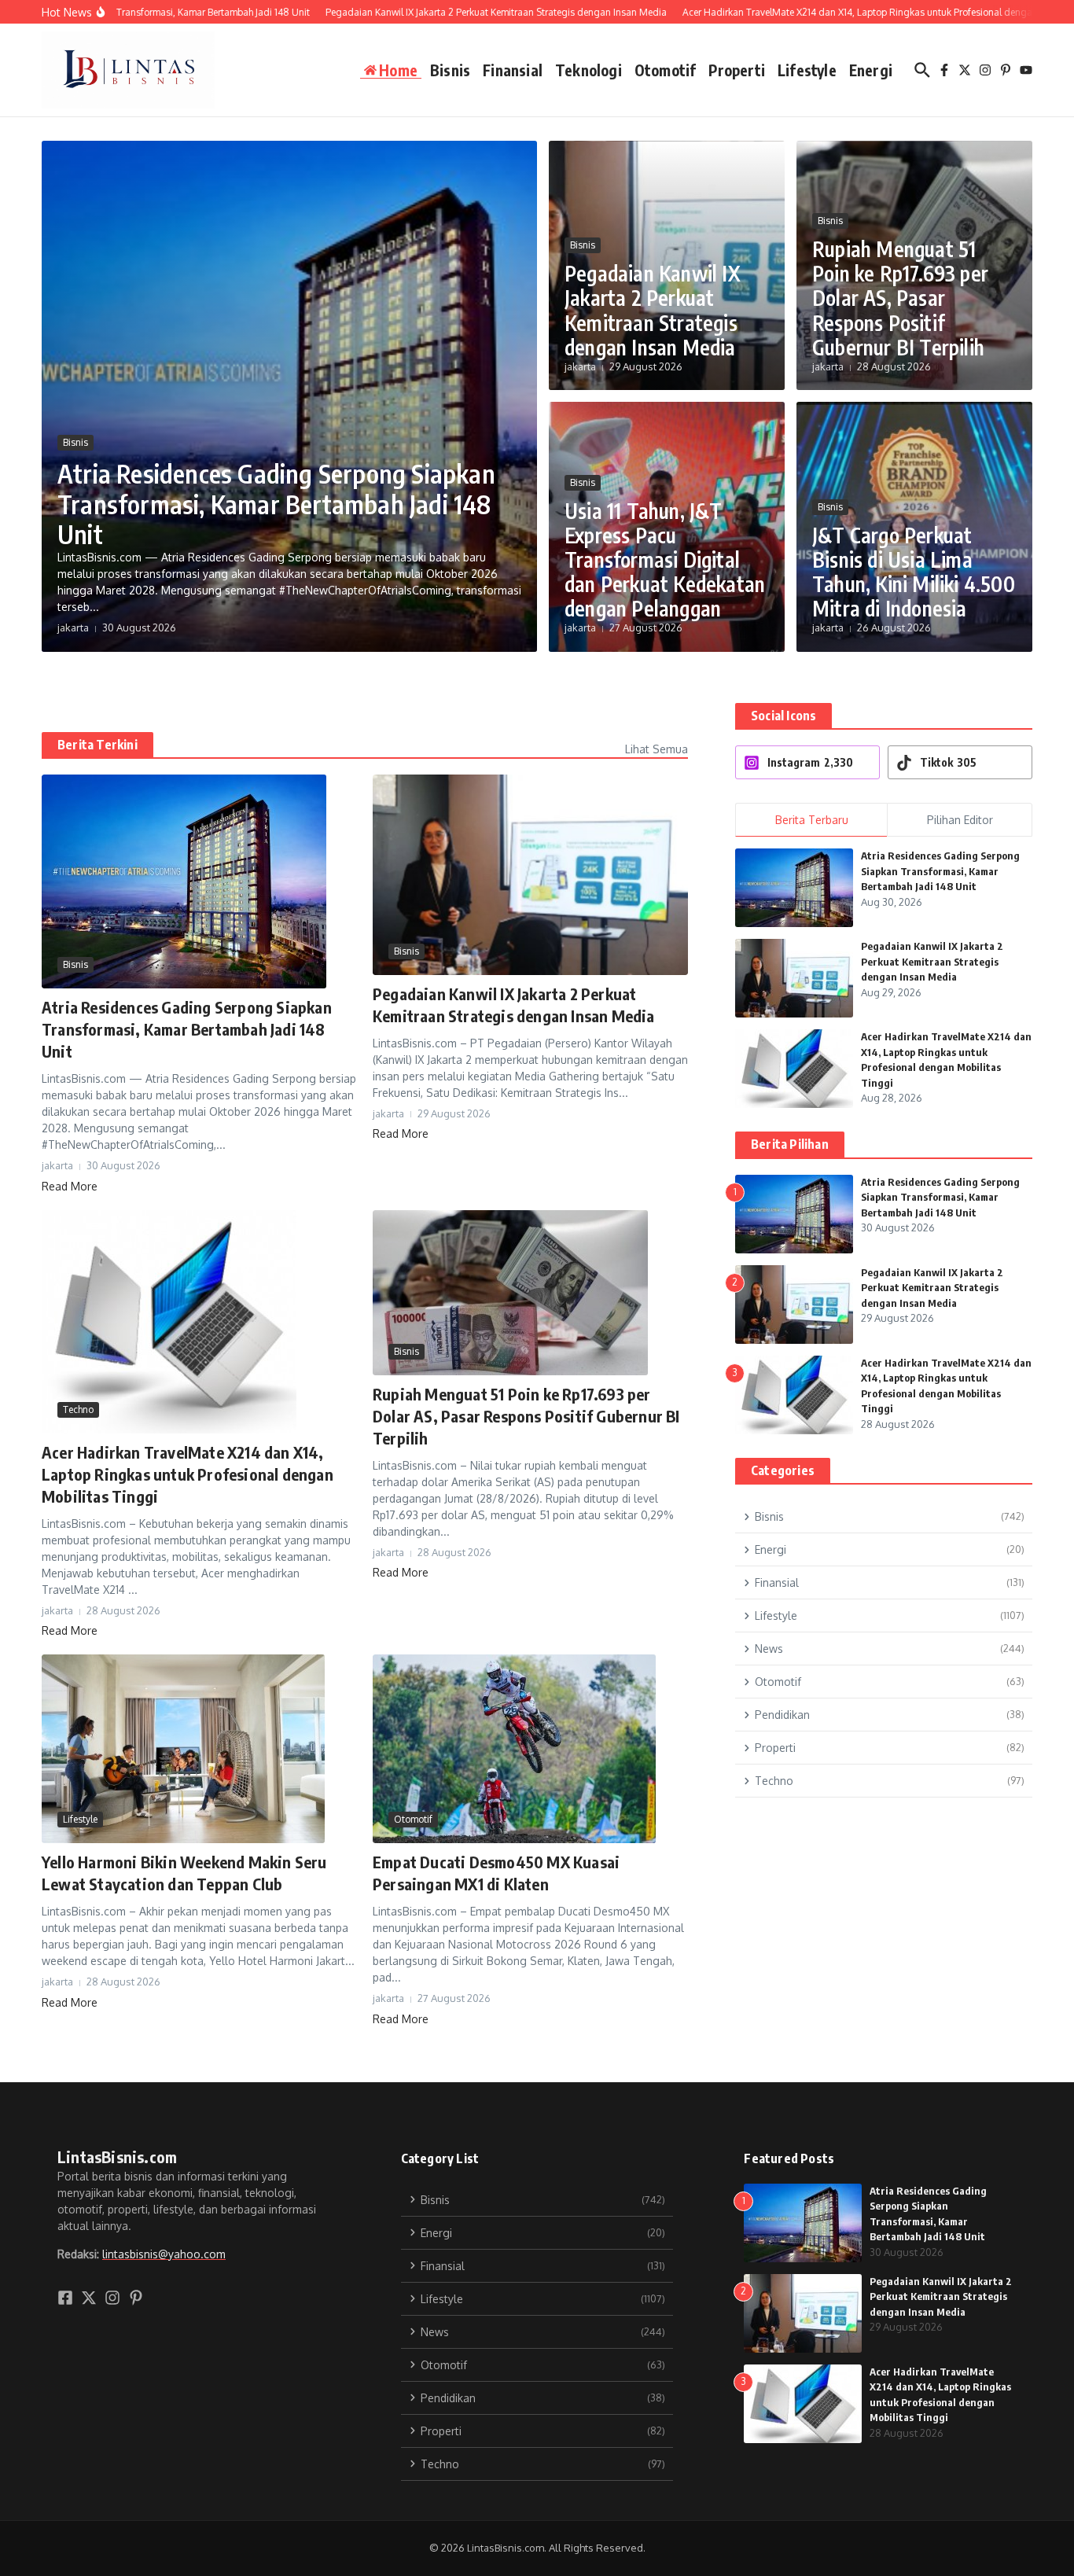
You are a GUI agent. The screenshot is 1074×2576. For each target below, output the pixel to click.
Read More (70, 1186)
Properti (737, 70)
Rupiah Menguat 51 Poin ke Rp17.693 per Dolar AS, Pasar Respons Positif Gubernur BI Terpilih (900, 298)
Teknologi (588, 70)
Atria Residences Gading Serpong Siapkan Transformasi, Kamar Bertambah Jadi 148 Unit (276, 504)
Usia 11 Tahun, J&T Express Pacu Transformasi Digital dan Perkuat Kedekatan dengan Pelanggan (665, 560)
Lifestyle (807, 70)
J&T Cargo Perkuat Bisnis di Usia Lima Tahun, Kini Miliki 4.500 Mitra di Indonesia (914, 572)
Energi (871, 70)
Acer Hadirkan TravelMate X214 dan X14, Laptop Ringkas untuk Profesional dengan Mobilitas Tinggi (188, 1474)
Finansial (513, 70)
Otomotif (666, 70)
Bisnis (450, 70)
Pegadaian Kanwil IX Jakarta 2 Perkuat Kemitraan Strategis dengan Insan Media (653, 310)
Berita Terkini (97, 745)
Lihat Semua (657, 749)
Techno (78, 1409)
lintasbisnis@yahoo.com (164, 2254)
